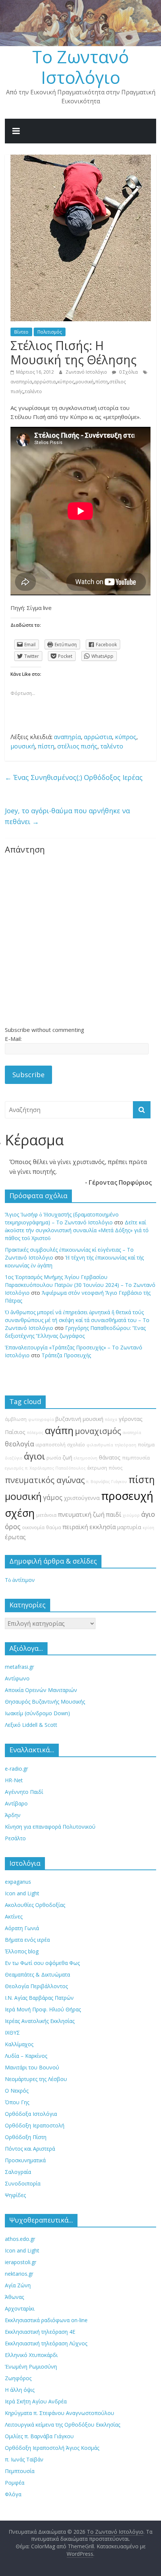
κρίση (148, 1528)
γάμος (53, 1497)
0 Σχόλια (128, 372)
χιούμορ (131, 1515)
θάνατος (110, 1457)
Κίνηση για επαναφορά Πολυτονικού (50, 1827)
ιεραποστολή (51, 1445)
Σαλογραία (18, 2172)
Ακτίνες (14, 1916)
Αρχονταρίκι (20, 2308)
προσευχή (127, 1496)
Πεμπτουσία (20, 2471)
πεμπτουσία (136, 1458)
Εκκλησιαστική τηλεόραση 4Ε (40, 2332)
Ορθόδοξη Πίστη (26, 2137)
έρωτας (15, 1537)
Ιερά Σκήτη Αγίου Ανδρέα (36, 2401)
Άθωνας (14, 2297)
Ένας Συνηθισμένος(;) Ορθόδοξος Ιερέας (74, 777)
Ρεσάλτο (15, 1838)
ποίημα (146, 1445)
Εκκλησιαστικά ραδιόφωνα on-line (46, 2320)
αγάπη (59, 1430)
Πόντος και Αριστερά (30, 2149)
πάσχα (111, 1419)
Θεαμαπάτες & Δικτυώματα (37, 1974)
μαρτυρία (129, 1527)
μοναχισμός (98, 1431)
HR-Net (14, 1780)
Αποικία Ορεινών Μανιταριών (41, 1690)
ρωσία (54, 1458)
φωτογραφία (41, 1419)
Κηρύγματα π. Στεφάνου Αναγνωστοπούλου (60, 2413)
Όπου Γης (17, 2102)
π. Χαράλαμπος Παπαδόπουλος (55, 1468)
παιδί (114, 1515)
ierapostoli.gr (21, 2262)
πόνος (116, 1468)
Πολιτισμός (50, 332)
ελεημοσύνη (86, 1458)
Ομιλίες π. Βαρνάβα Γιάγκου (39, 2436)
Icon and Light (22, 1893)
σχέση (20, 1513)
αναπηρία (21, 382)
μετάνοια (46, 1515)
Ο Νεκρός (17, 2091)
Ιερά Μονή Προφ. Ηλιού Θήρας (43, 2009)
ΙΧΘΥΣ (12, 2033)
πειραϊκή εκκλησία (89, 1527)
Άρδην (13, 1815)
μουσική (85, 382)
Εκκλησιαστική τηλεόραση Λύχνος (46, 2343)
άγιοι (34, 1456)
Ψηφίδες (15, 2195)
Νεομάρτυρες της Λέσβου (36, 2079)
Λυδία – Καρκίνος (26, 2056)
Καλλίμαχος (19, 2044)
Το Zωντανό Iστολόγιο (80, 67)
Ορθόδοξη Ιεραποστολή (35, 2125)
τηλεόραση (125, 1445)
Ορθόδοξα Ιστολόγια (31, 2114)
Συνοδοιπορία (23, 2183)
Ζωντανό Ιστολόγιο (87, 372)
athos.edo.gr (20, 2239)
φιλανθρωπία (100, 1445)
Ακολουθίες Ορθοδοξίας (35, 1905)
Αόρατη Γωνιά (22, 1928)
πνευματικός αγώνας (45, 1480)
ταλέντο (33, 391)
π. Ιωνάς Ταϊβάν (24, 2459)
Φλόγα (13, 2494)
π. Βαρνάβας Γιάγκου (107, 1482)
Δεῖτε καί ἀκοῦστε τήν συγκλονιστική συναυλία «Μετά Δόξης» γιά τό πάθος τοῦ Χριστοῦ (77, 1230)
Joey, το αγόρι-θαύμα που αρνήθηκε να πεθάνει (67, 816)
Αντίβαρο (16, 1803)
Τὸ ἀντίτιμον (20, 1580)
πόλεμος (35, 1433)
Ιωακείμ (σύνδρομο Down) (37, 1713)
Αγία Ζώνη (18, 2285)
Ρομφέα (15, 2483)
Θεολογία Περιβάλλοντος (36, 1986)
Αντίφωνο (17, 1678)
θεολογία (19, 1444)
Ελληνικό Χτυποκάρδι (31, 2355)
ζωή (67, 1457)
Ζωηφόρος (18, 2378)
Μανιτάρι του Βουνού (32, 2067)
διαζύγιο (14, 1458)
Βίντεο (21, 332)
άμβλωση (16, 1419)
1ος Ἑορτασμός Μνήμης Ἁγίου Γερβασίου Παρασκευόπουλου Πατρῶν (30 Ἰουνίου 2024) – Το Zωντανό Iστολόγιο (80, 1285)
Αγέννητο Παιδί (24, 1792)
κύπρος (66, 382)
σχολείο (76, 1445)
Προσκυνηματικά (25, 2160)
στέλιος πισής (77, 746)
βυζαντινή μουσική (79, 1419)
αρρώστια (45, 382)
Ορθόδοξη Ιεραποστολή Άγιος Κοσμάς (52, 2448)
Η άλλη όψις (20, 2390)
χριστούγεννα (82, 1498)
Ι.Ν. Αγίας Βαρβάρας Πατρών (39, 1998)
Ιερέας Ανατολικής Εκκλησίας (40, 2021)
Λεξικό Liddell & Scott (31, 1725)
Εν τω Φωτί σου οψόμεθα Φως (42, 1963)
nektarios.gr (19, 2274)
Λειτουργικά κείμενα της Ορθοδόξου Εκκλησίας (63, 2425)
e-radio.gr (16, 1769)
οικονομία (33, 1527)
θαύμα (54, 1527)
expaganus (18, 1882)
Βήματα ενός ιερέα (27, 1940)
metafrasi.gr (19, 1667)
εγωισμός (14, 1468)
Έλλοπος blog (22, 1951)
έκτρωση (97, 1468)
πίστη (101, 382)
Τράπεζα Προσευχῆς (66, 1355)
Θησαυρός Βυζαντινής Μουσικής (45, 1702)
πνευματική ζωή (81, 1515)
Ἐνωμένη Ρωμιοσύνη (31, 2367)
